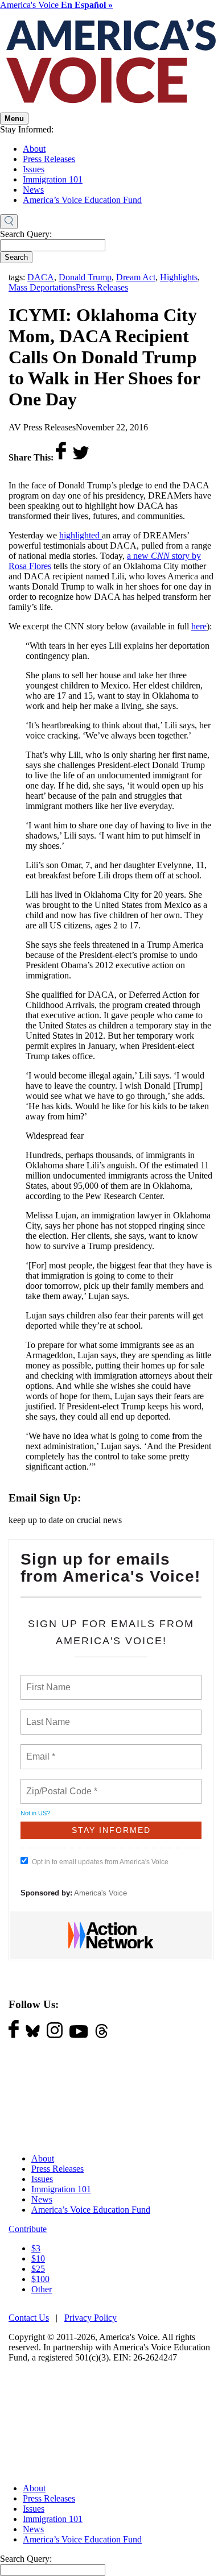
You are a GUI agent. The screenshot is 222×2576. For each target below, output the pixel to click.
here (199, 626)
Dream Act (136, 277)
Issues (34, 169)
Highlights (179, 277)
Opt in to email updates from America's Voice (100, 1862)
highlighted (81, 535)
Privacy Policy (91, 2318)
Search (16, 257)
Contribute (28, 2229)
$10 (38, 2258)
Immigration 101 (53, 179)
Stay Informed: (27, 129)
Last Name (46, 1715)
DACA (41, 277)
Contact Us (29, 2318)
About (34, 149)
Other (42, 2289)
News (33, 190)
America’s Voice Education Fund (82, 200)
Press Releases (49, 159)
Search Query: (26, 234)
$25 (38, 2269)
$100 (40, 2279)
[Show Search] (9, 222)
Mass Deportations (42, 287)
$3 (36, 2248)
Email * (40, 1750)
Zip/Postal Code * (59, 1785)
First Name (48, 1681)
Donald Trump (85, 277)
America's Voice (56, 5)
